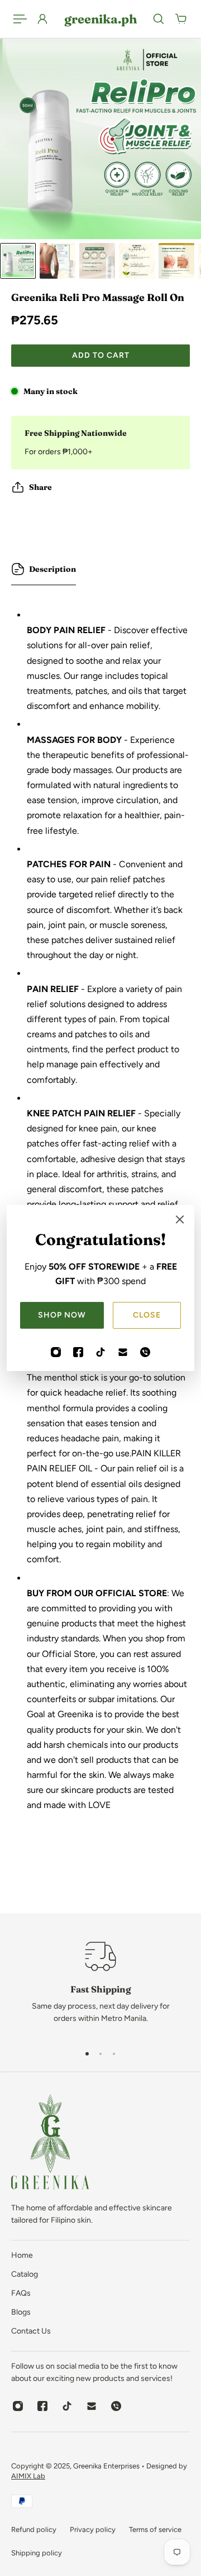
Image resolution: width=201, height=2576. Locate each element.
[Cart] (181, 19)
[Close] (180, 1219)
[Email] (123, 1352)
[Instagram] (56, 1352)
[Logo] (50, 2144)
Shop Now (62, 1315)
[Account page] (42, 19)
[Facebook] (78, 1352)
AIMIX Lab (28, 2476)
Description (52, 569)
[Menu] (20, 19)
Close (147, 1315)
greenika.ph (100, 19)
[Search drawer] (159, 19)
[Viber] (145, 1352)
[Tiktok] (100, 1352)
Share (40, 487)
